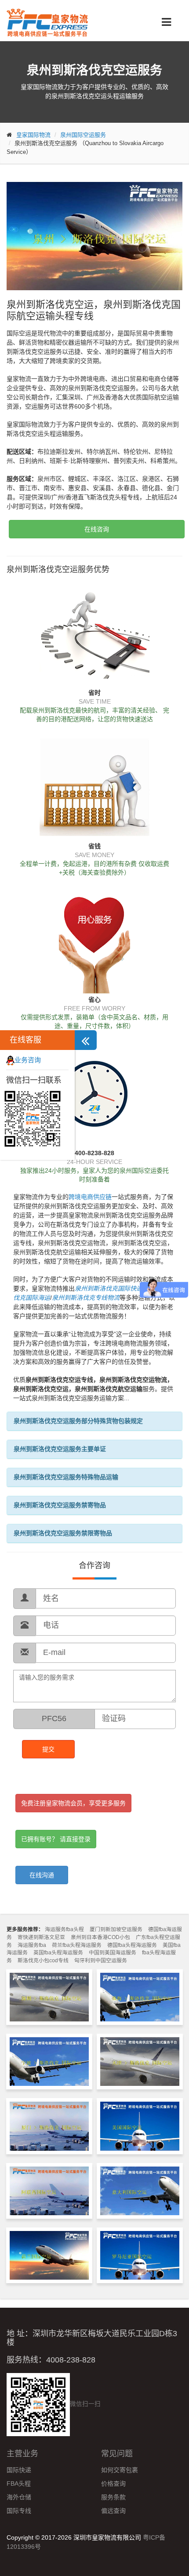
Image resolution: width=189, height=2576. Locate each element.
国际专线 (19, 2511)
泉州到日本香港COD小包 (100, 1937)
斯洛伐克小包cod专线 (43, 1960)
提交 (48, 1749)
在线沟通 (42, 1875)
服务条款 (113, 2497)
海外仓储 (19, 2497)
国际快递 (19, 2470)
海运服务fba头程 (64, 1929)
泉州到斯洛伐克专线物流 (86, 1298)
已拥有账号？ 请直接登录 (56, 1839)
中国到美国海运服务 (113, 1953)
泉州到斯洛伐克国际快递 (109, 1288)
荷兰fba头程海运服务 (77, 1945)
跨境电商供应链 (90, 1197)
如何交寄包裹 (120, 2470)
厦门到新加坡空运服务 (116, 1929)
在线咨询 (97, 529)
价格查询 (113, 2483)
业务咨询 (28, 1060)
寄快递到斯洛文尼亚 (41, 1937)
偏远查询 (113, 2511)
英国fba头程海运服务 (58, 1953)
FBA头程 (19, 2483)
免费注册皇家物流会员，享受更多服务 (73, 1803)
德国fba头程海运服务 (132, 1945)
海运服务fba (32, 1945)
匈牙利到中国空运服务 (101, 1960)
